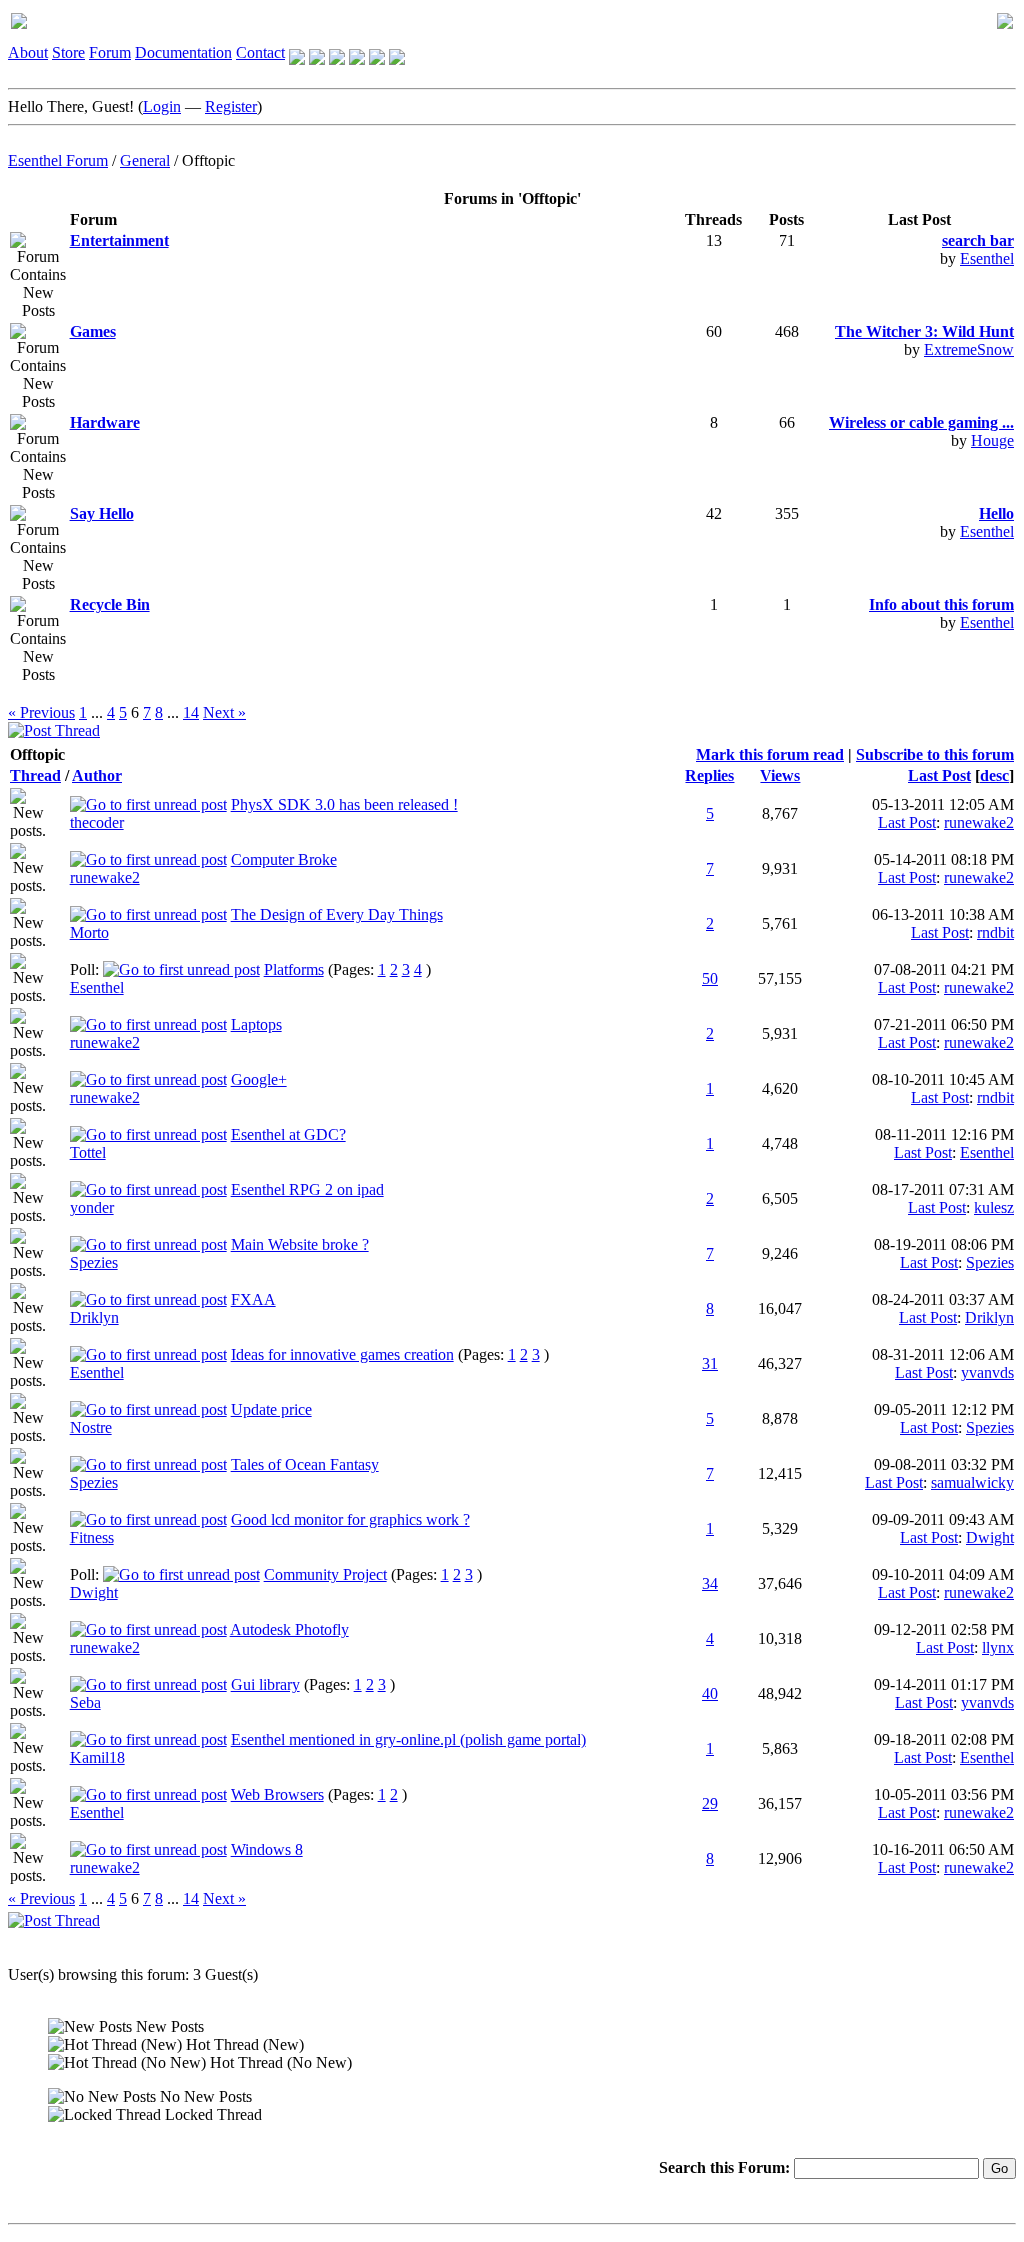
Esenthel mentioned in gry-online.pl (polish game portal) (408, 1739)
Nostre (91, 1427)
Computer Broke (284, 859)
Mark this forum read (770, 754)
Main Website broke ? (300, 1244)
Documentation (183, 52)
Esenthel (987, 258)
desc (994, 775)
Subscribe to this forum (935, 754)
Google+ (259, 1079)
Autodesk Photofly (289, 1629)
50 (710, 978)
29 (710, 1803)
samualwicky (972, 1482)
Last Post (939, 775)
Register (231, 106)
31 (710, 1363)
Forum (110, 52)
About (28, 52)
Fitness (92, 1537)
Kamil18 (97, 1757)
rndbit (995, 932)
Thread (35, 775)
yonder (92, 1207)
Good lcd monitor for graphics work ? (350, 1519)
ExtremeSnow (969, 349)
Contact (260, 52)
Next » (224, 712)
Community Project (325, 1574)
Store (68, 52)
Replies (709, 775)
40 (710, 1693)
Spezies (94, 1262)
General (145, 160)
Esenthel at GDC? (288, 1134)
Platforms (294, 969)
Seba (85, 1702)
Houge (992, 440)
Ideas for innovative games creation (342, 1354)
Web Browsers (277, 1794)
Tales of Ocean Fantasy (305, 1464)
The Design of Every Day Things (337, 914)
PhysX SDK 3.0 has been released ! (344, 804)
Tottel (88, 1152)
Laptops (256, 1024)
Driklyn (94, 1317)
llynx (998, 1647)
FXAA (253, 1299)
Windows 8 (267, 1849)
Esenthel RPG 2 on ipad (307, 1189)
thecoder (97, 822)
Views (780, 775)
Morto (89, 932)
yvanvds (987, 1372)
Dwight (990, 1537)
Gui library (265, 1684)
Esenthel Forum (58, 160)
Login (162, 106)
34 (710, 1583)
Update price (271, 1409)
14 (191, 712)
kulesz (994, 1207)
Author (97, 775)
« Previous (41, 712)
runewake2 (979, 822)
